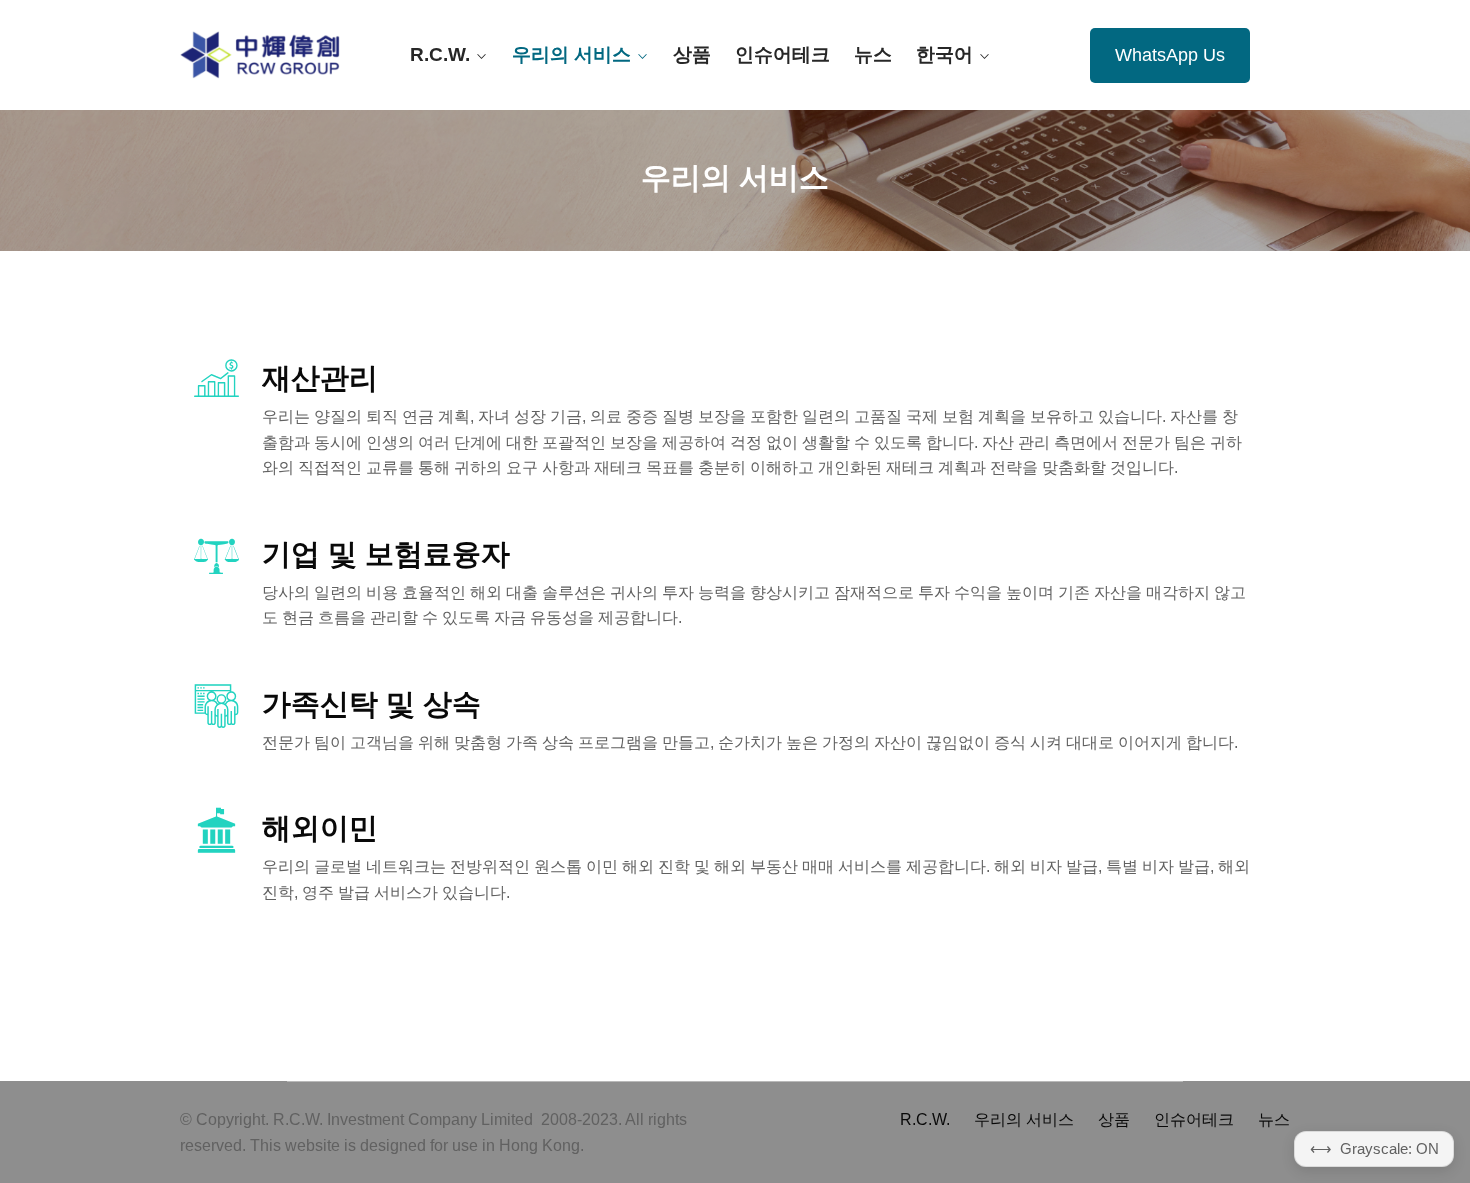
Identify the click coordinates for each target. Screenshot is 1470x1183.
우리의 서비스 (571, 54)
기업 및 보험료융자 (386, 554)
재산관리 (320, 378)
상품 (692, 54)
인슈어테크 (782, 54)
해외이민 (320, 828)
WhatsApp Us (1170, 55)
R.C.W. (440, 54)
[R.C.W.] (260, 55)
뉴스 (873, 54)
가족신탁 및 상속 (371, 704)
